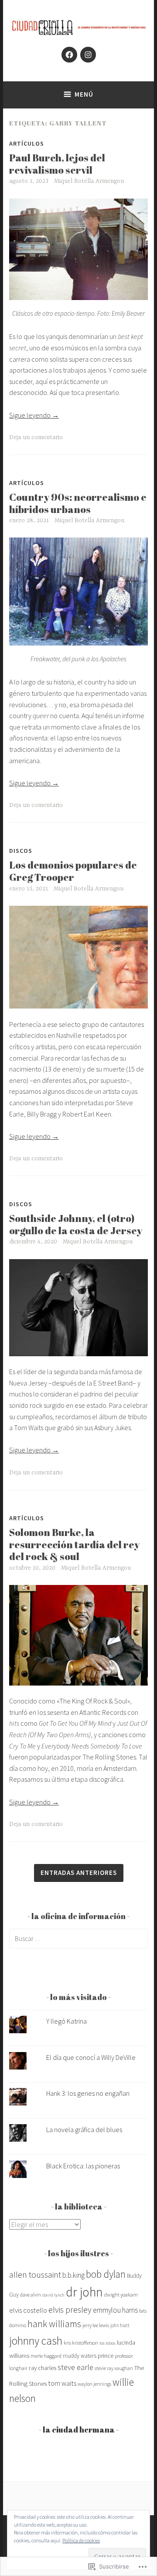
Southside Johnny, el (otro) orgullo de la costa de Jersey (76, 1224)
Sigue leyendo (34, 415)
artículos (27, 143)
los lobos (108, 2343)
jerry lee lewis (96, 2325)
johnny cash (36, 2341)
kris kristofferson (81, 2343)
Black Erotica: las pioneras (83, 2166)
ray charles (43, 2368)
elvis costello (28, 2310)
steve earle (75, 2367)
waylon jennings (94, 2384)
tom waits (62, 2383)
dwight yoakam (121, 2295)
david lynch (53, 2295)
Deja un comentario (36, 437)
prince (106, 2356)
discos (21, 851)
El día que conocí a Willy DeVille (91, 2057)
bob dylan (106, 2274)
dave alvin (31, 2295)
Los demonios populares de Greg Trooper (73, 871)
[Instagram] (88, 55)
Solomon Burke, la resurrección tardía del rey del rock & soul (74, 1544)
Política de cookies (81, 2540)
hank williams (54, 2324)
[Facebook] (69, 55)
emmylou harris (115, 2310)
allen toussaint (35, 2274)
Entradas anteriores (79, 1873)
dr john (84, 2292)
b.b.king (73, 2275)
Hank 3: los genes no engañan (88, 2093)
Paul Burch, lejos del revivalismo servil (57, 164)
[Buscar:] (78, 1938)
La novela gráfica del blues (84, 2129)
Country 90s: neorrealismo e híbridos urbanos (78, 503)
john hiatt (120, 2325)
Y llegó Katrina (67, 2021)
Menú (84, 94)
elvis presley (70, 2309)
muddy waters (80, 2356)
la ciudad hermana (79, 2429)
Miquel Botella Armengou (89, 181)
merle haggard (46, 2356)
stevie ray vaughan (114, 2368)
